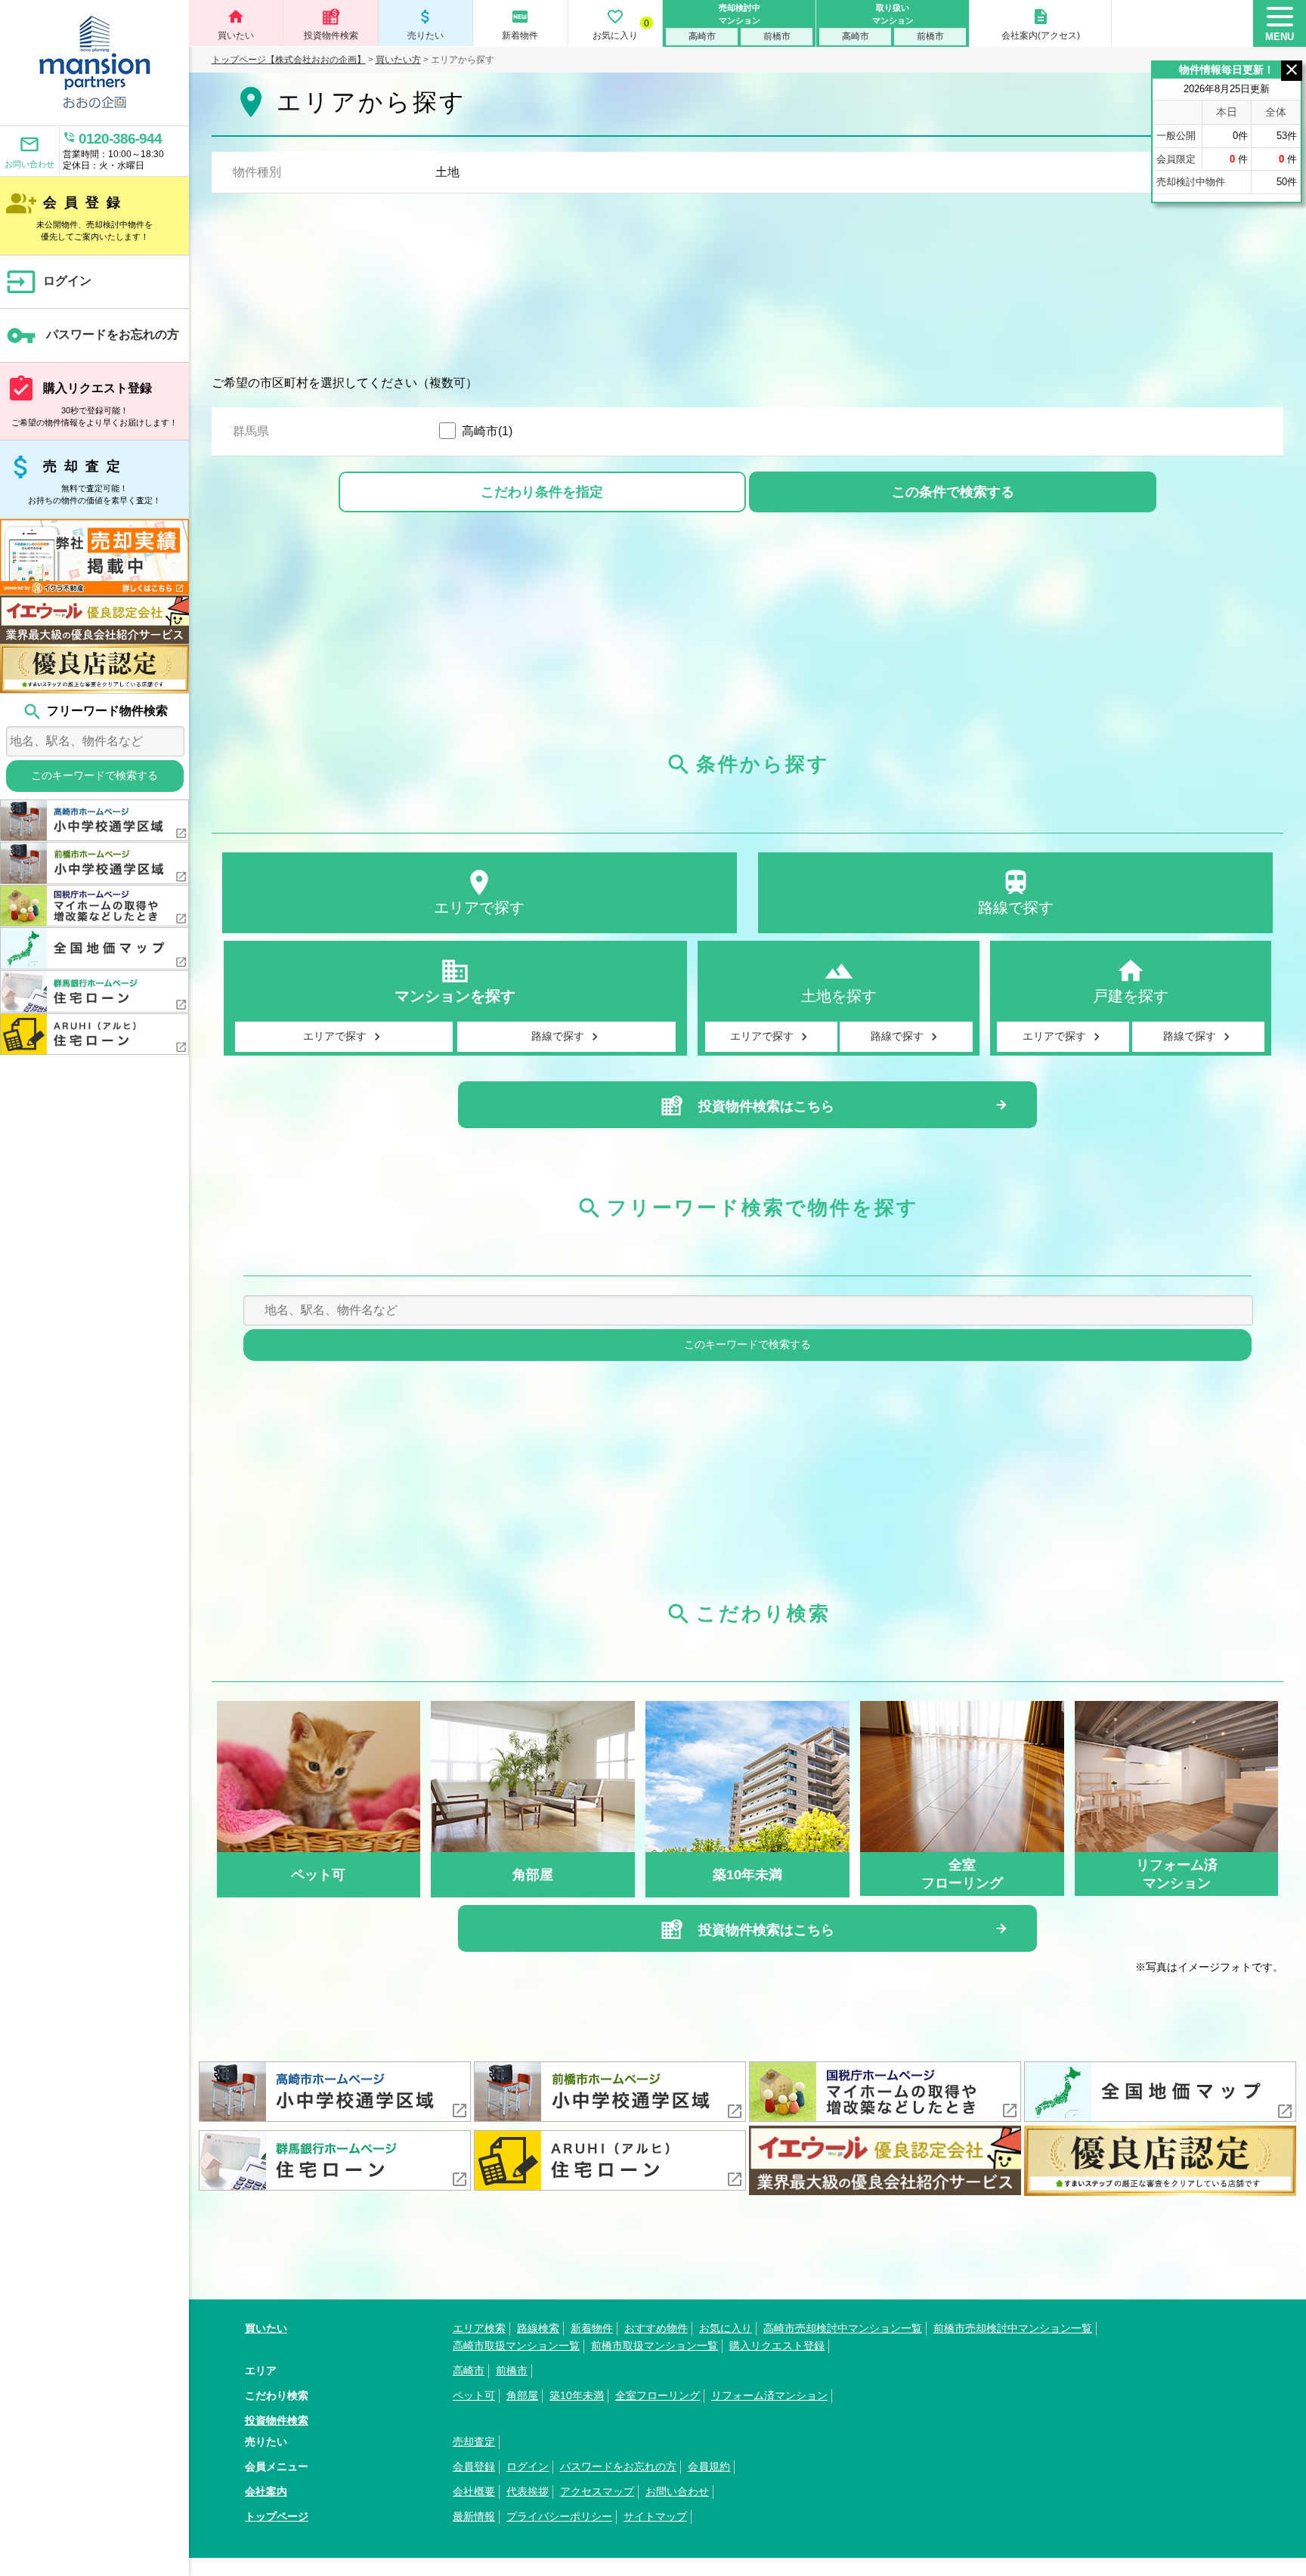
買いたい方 (398, 60)
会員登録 (80, 215)
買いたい (236, 24)
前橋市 (777, 36)
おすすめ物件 (656, 2328)
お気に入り (621, 24)
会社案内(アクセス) (1041, 24)
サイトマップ (655, 2516)
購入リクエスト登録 (92, 400)
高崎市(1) (487, 431)
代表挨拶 (528, 2491)
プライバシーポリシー (559, 2516)
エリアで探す (479, 892)
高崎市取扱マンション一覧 (516, 2346)
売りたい (426, 24)
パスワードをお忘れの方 (93, 336)
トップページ (277, 2516)
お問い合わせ (29, 151)
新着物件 (520, 24)
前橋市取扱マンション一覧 (655, 2346)
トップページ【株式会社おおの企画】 (289, 60)
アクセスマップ (597, 2491)
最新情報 (474, 2516)
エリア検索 (479, 2328)
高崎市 (702, 36)
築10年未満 (577, 2395)
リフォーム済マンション (769, 2395)
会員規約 (709, 2466)
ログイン (49, 282)
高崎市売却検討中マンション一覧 (843, 2328)
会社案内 (266, 2491)
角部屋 (522, 2395)
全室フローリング (658, 2395)
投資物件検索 (331, 36)
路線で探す (1016, 892)
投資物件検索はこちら (764, 1106)
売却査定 (84, 478)
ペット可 (474, 2395)
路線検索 (538, 2328)
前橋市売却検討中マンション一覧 (1013, 2328)
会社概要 (474, 2491)
